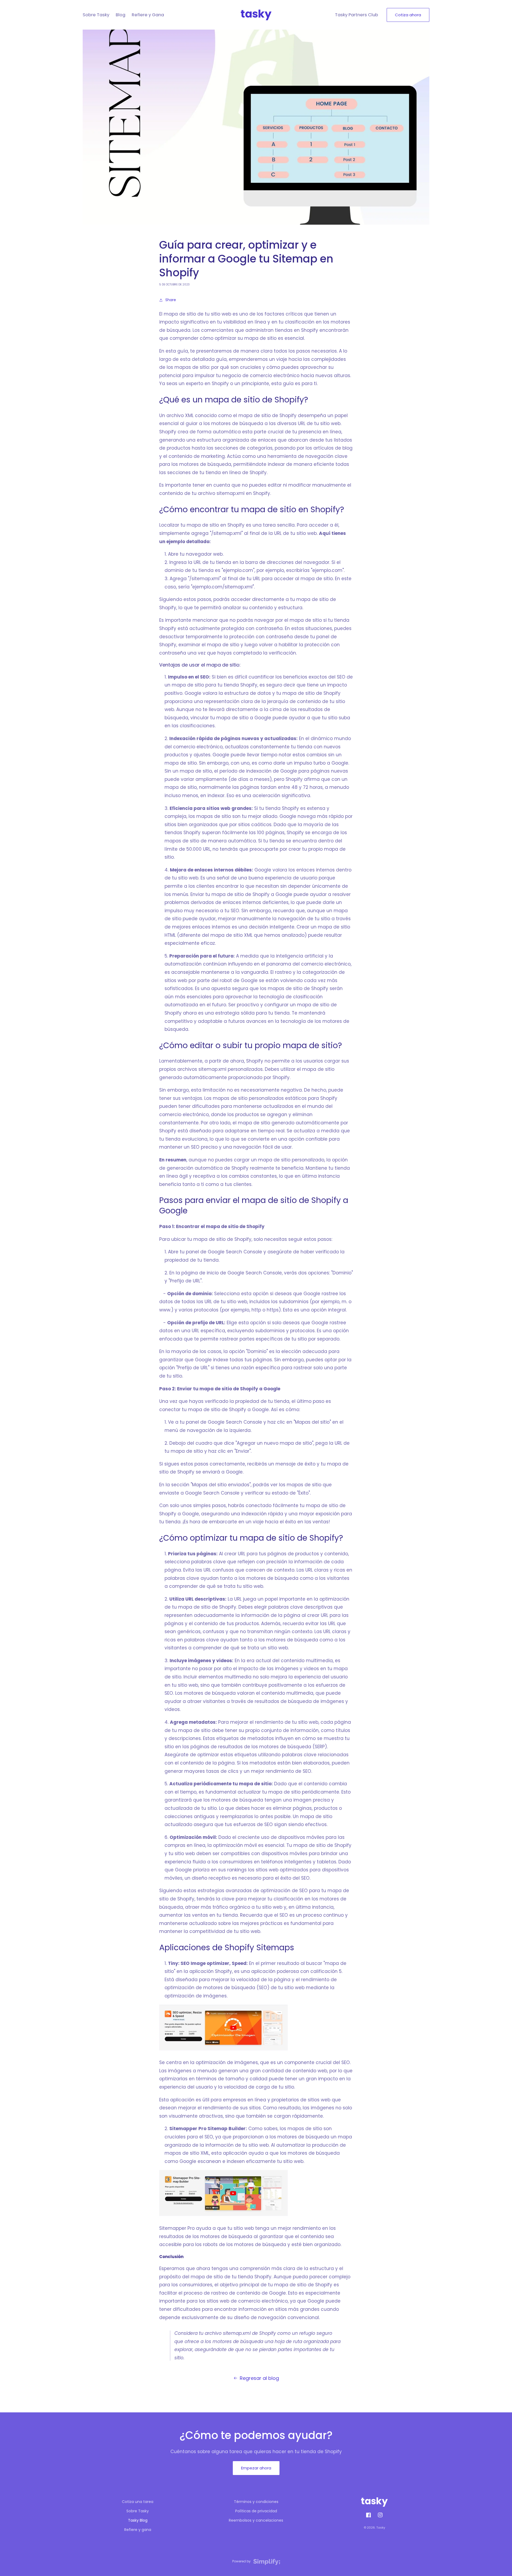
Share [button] (171, 300)
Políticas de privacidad (256, 2511)
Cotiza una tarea (138, 2502)
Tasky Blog (138, 2520)
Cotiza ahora (408, 15)
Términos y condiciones (256, 2502)
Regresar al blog (259, 2378)
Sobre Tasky (138, 2511)
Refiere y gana (138, 2530)
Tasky (381, 2527)
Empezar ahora (256, 2468)
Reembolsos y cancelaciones (256, 2520)
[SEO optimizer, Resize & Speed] (223, 2050)
